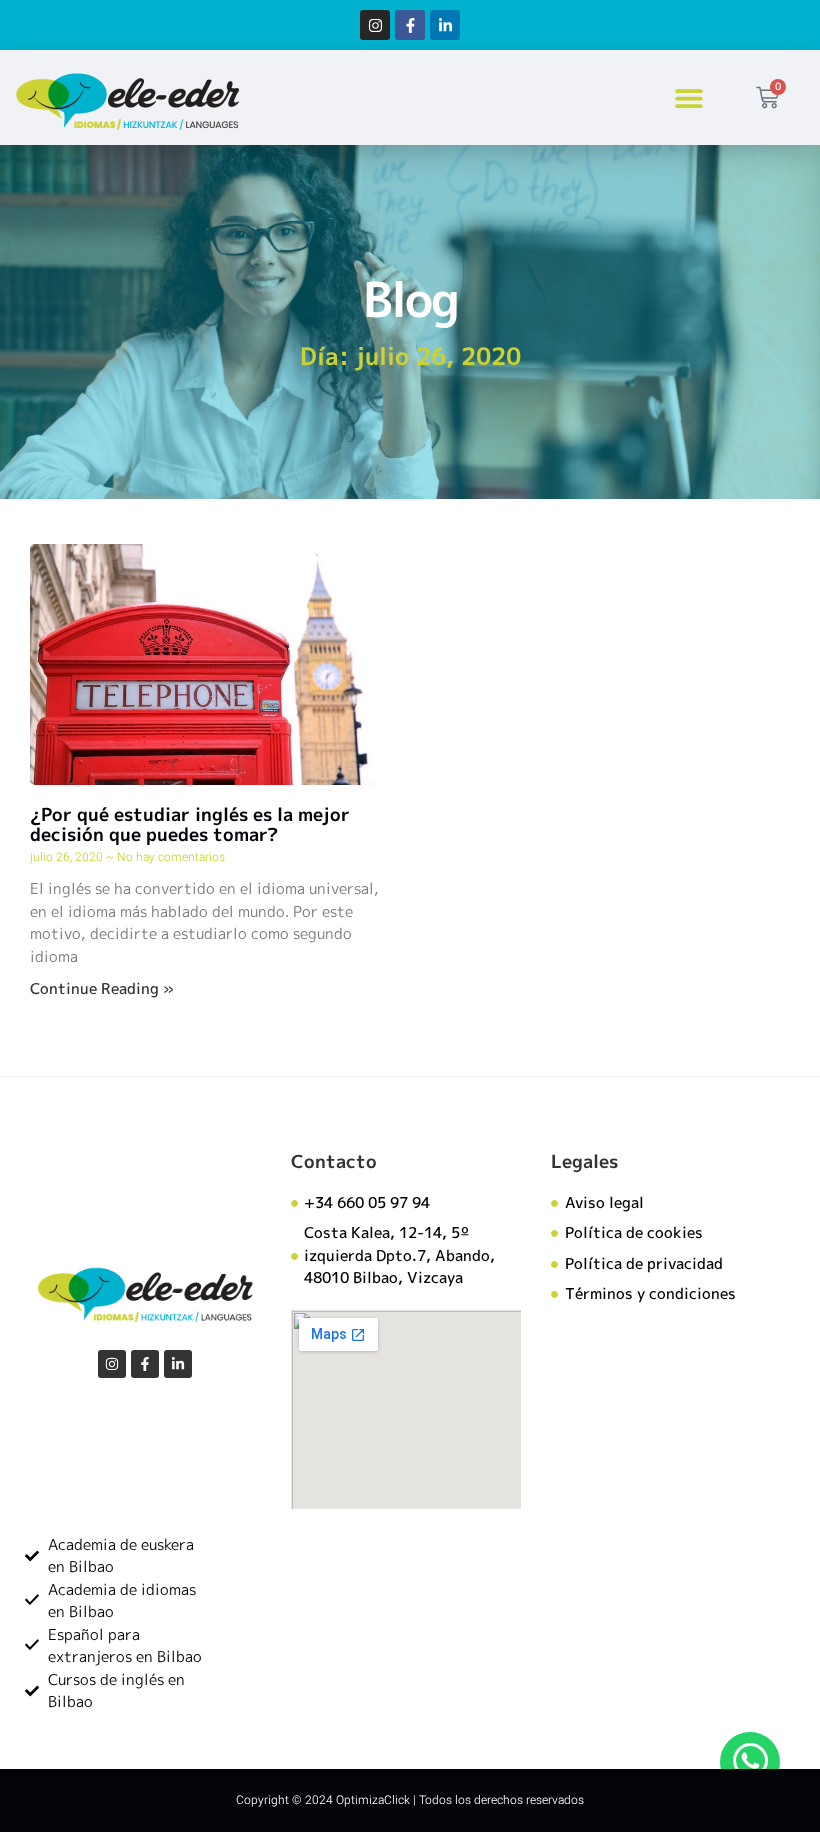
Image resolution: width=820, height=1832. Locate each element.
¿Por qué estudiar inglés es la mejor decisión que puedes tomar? (190, 824)
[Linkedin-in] (445, 25)
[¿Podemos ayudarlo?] (750, 1762)
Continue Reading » (102, 988)
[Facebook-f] (410, 25)
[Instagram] (375, 25)
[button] (689, 97)
